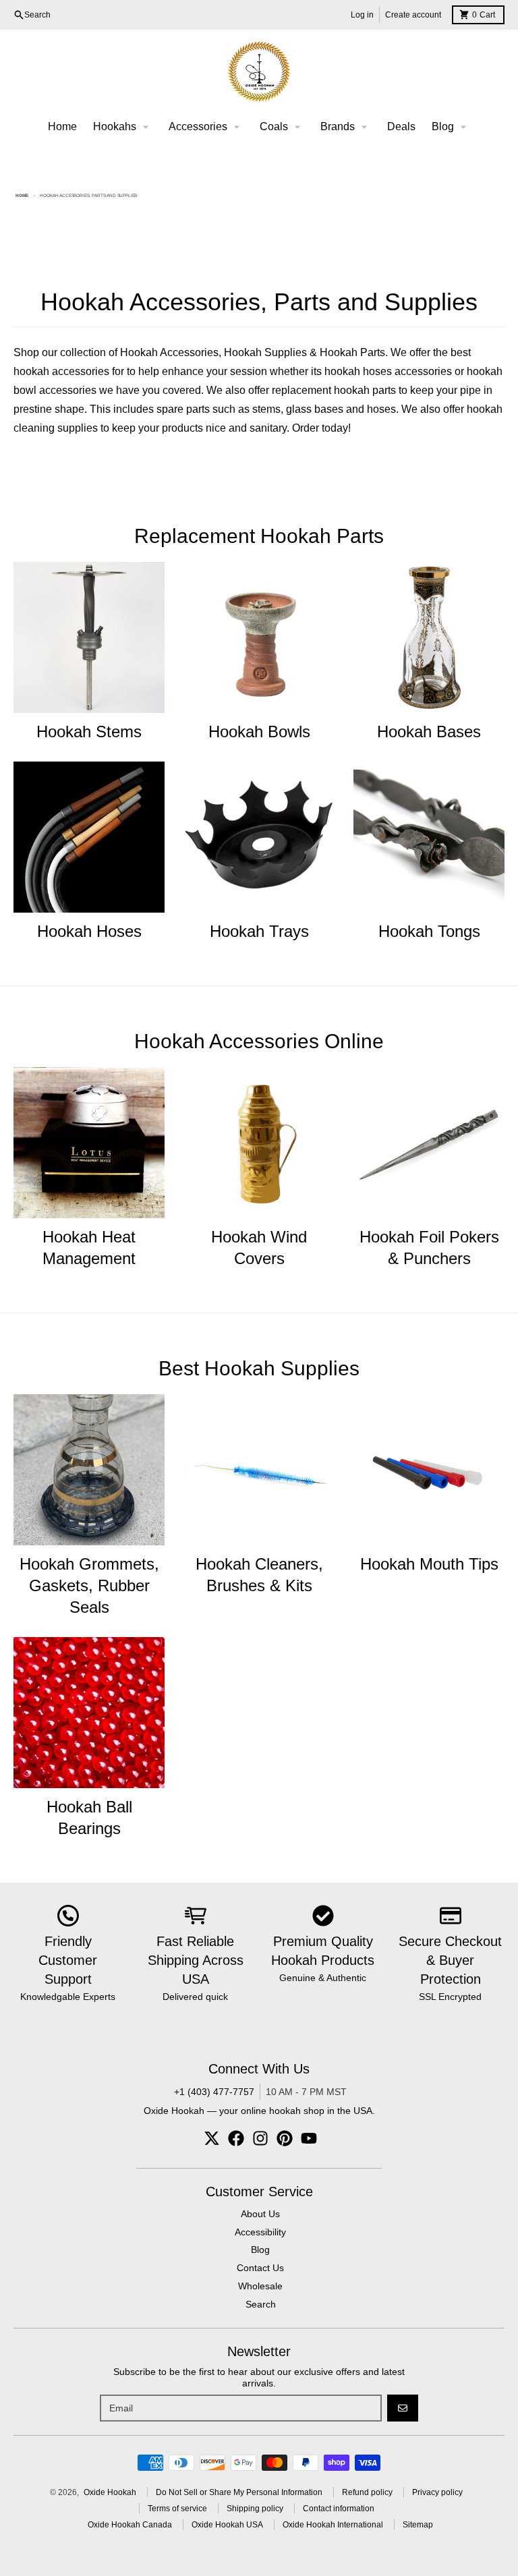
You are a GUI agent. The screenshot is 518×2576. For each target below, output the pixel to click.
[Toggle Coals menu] (297, 127)
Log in (362, 15)
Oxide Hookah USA (227, 2525)
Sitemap (418, 2525)
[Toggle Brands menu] (364, 127)
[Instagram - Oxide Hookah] (260, 2138)
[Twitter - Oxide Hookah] (212, 2138)
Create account (413, 15)
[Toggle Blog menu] (463, 127)
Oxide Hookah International (333, 2525)
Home (22, 195)
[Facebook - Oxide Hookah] (236, 2138)
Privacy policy (437, 2492)
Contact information (339, 2509)
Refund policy (367, 2492)
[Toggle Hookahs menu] (146, 127)
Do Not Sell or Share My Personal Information (239, 2492)
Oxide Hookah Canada (130, 2525)
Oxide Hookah (110, 2492)
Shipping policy (255, 2509)
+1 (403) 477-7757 (214, 2092)
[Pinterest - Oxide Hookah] (285, 2138)
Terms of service (177, 2509)
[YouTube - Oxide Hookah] (309, 2138)
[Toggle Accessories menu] (237, 127)
